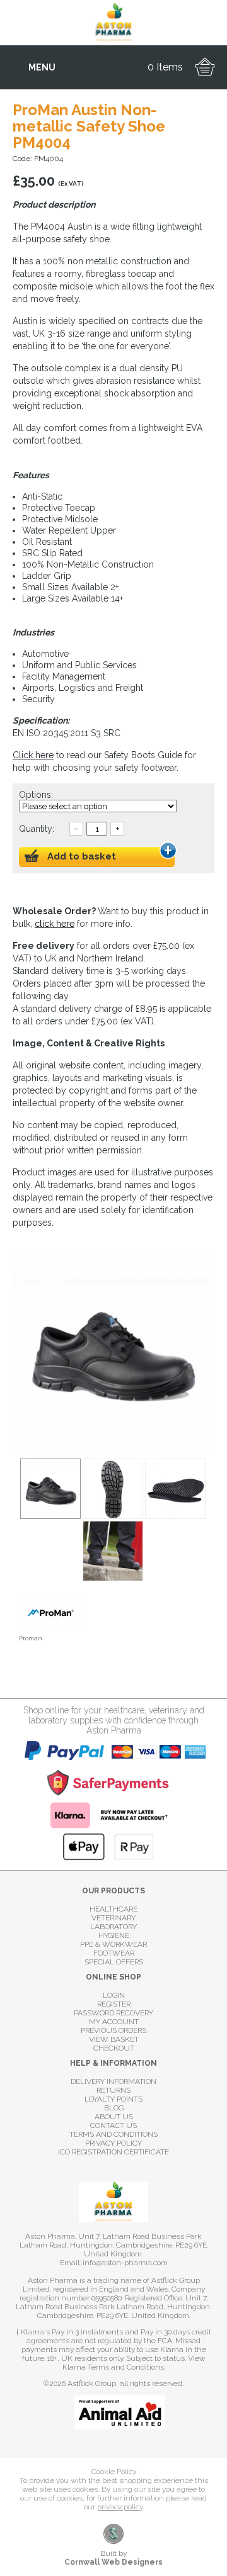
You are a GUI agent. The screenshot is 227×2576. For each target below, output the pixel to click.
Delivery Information (113, 2081)
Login (114, 1995)
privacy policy (120, 2507)
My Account (114, 2022)
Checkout (114, 2048)
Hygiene (114, 1935)
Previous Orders (113, 2030)
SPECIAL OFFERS (114, 1962)
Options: (37, 795)
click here (55, 924)
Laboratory (113, 1927)
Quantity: (37, 829)
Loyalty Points (113, 2099)
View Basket (114, 2039)
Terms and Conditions (113, 2134)
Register (114, 2004)
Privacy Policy (113, 2143)
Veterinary (113, 1918)
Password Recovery (113, 2013)
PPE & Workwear (113, 1944)
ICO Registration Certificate (113, 2152)
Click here (33, 755)
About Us (114, 2117)
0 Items (165, 67)
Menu (42, 67)
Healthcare (113, 1909)
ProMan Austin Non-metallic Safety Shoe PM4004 (50, 1489)
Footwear (114, 1953)
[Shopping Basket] (205, 67)
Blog (114, 2108)
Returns (113, 2090)
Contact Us (113, 2125)
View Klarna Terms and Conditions (134, 2363)
